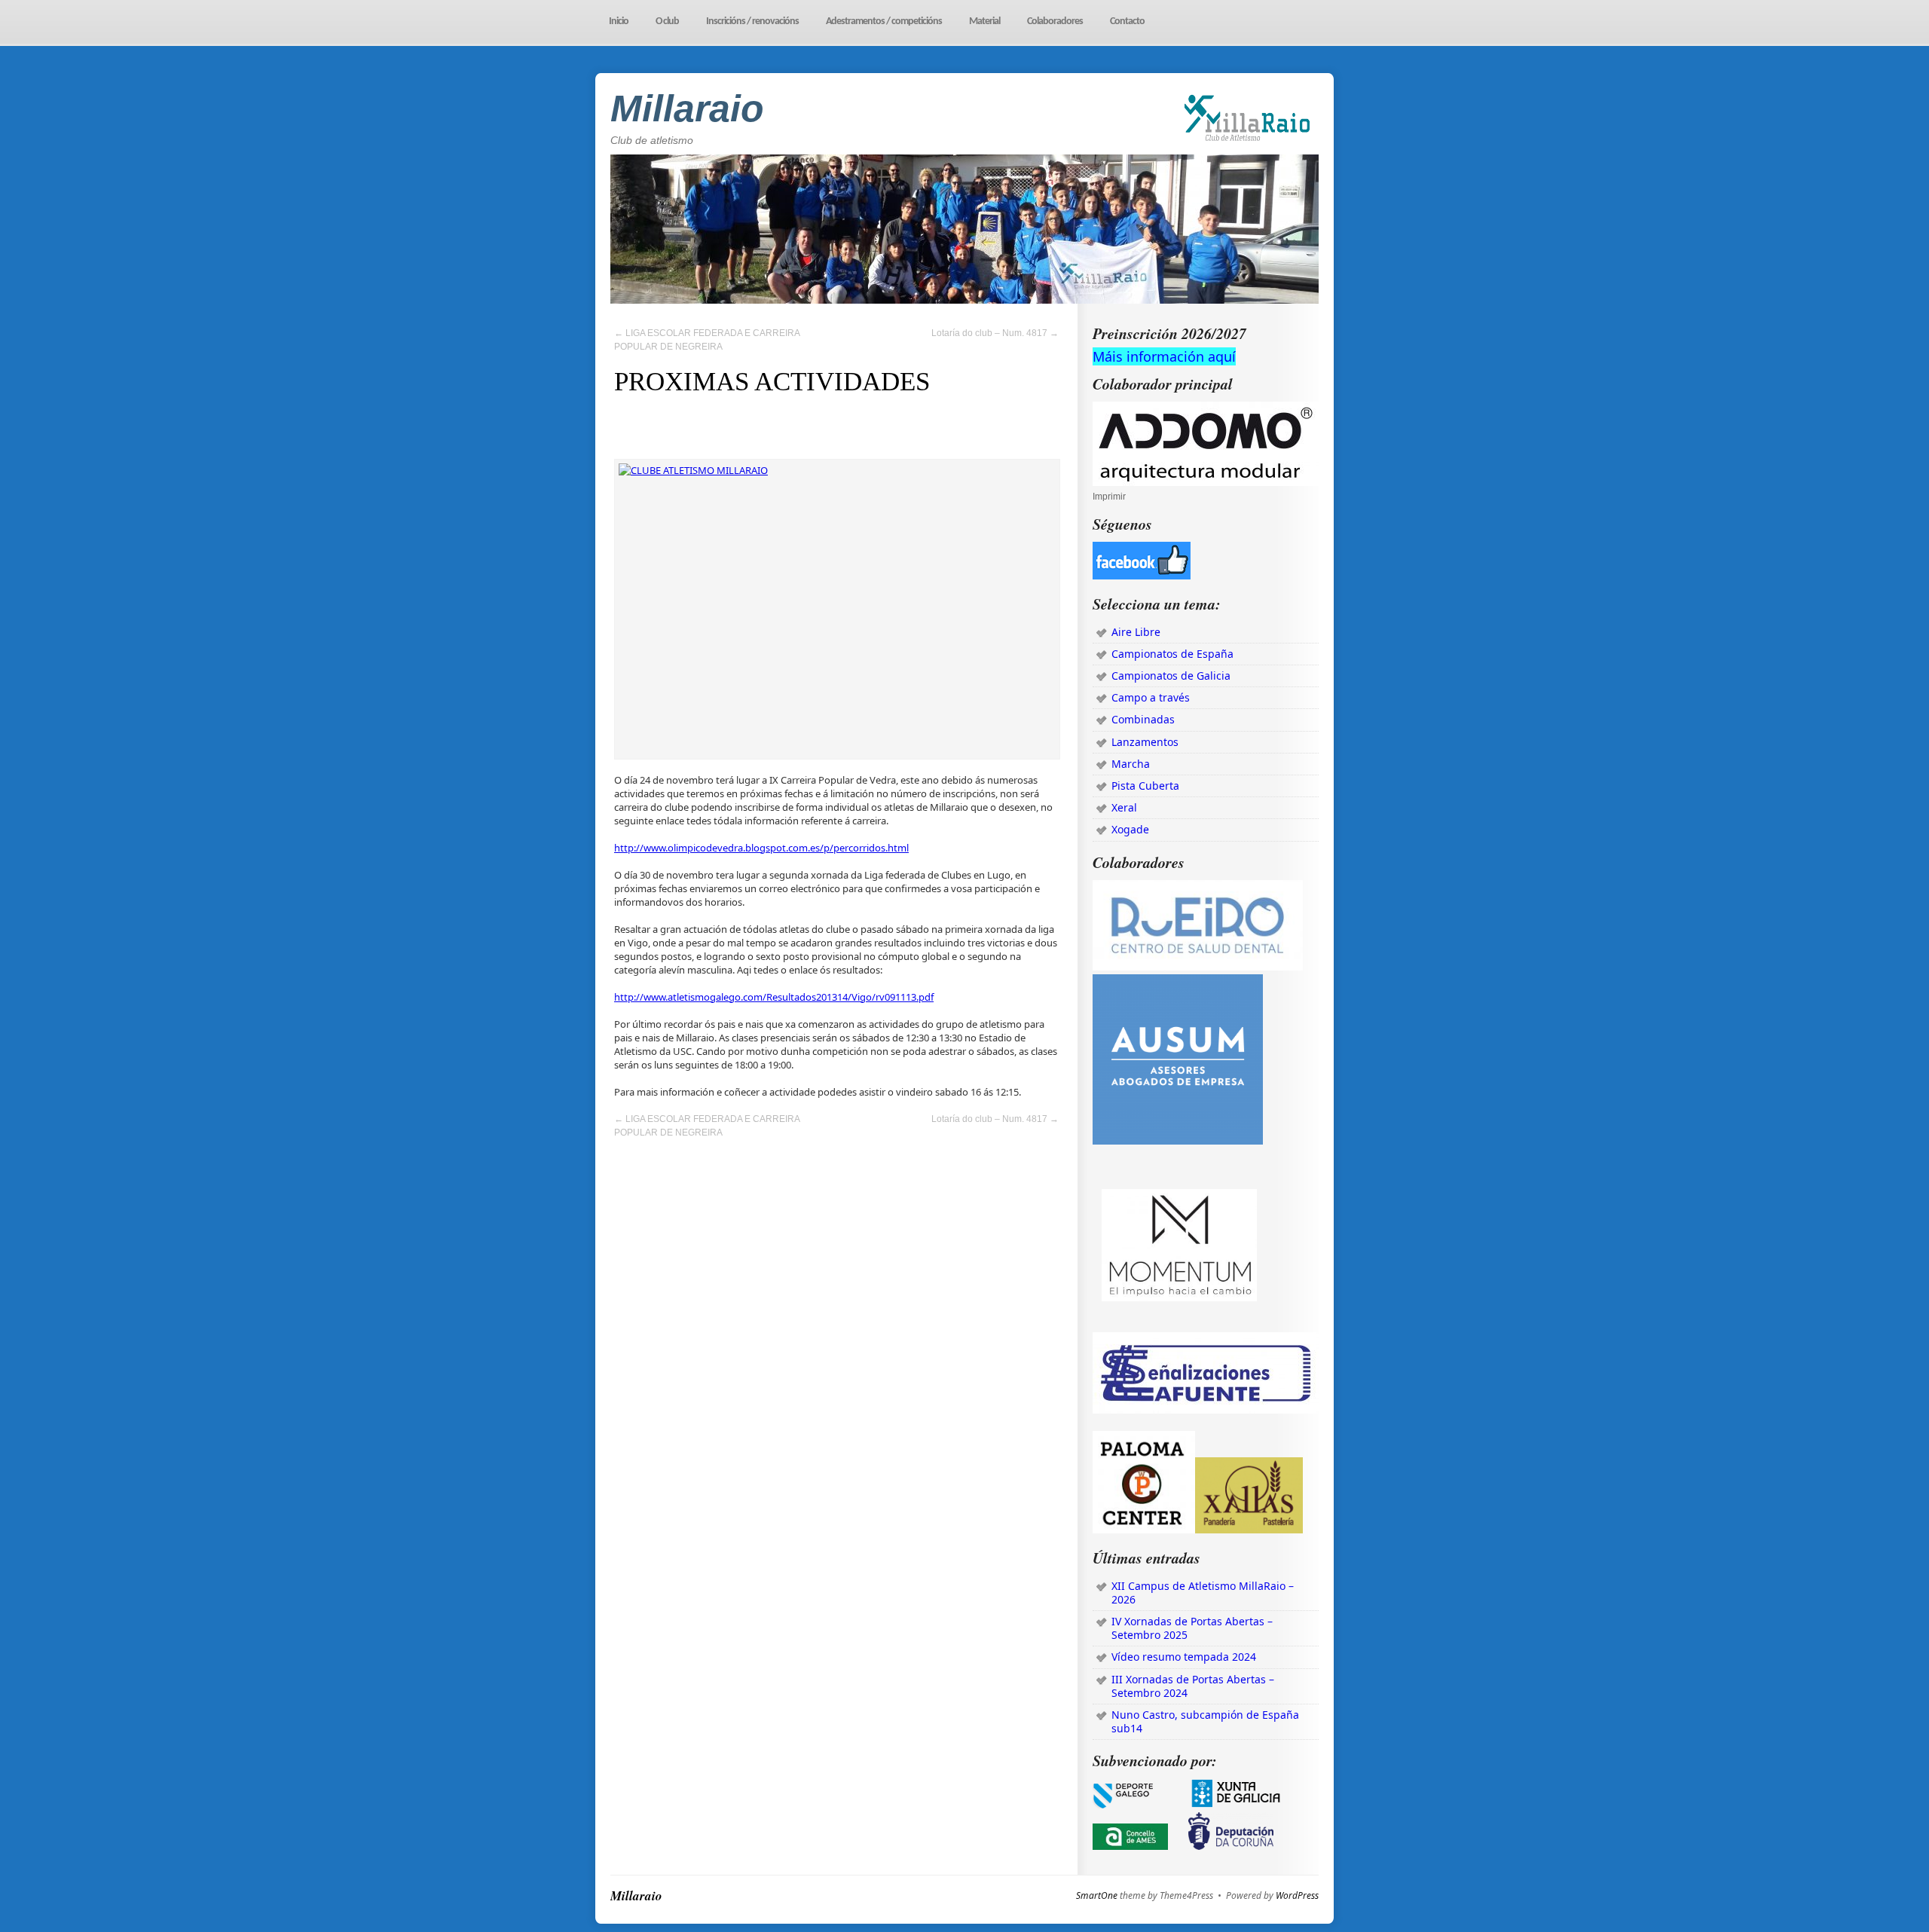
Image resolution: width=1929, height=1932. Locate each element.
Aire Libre (1136, 632)
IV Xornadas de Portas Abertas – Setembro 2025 (1192, 1628)
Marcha (1131, 764)
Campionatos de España (1172, 654)
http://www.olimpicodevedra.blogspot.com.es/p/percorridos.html (761, 848)
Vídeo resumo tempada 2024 (1184, 1657)
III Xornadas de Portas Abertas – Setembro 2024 (1193, 1686)
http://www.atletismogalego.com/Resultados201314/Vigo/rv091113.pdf (774, 997)
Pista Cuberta (1145, 786)
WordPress (1297, 1896)
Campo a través (1151, 697)
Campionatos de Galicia (1171, 676)
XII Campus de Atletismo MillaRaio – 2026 (1203, 1593)
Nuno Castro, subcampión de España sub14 (1205, 1721)
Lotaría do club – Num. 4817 (995, 333)
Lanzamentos (1145, 742)
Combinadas (1143, 719)
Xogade (1130, 829)
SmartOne (1097, 1896)
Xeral (1124, 807)
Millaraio (687, 109)
